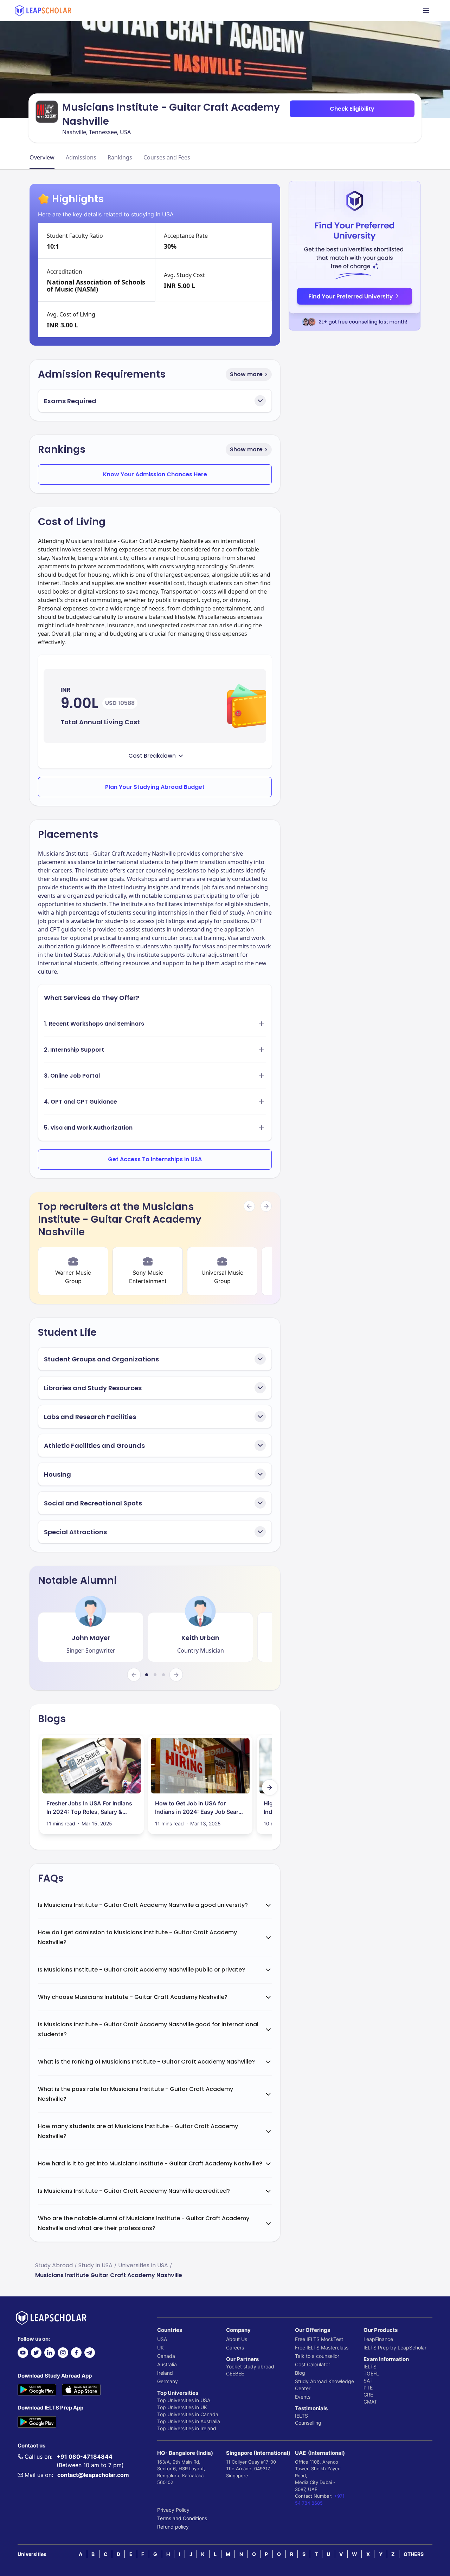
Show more (246, 374)
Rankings (120, 157)
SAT (368, 2381)
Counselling (308, 2423)
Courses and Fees (167, 157)
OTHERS (414, 2554)
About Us (237, 2339)
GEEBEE (235, 2374)
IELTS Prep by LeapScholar (395, 2348)
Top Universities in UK (182, 2407)
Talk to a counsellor (317, 2356)
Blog (300, 2373)
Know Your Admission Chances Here (155, 474)
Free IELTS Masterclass (322, 2348)
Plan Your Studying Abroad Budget (155, 787)
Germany (168, 2381)
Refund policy (173, 2527)
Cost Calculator (313, 2364)
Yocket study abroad (250, 2366)
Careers (235, 2348)
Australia (167, 2364)
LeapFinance (378, 2339)
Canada (166, 2356)
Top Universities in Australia (189, 2421)
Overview (42, 157)
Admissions (81, 157)
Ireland (165, 2373)
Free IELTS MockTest (319, 2339)
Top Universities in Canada (188, 2414)
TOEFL (371, 2374)
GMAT (370, 2402)
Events (303, 2397)
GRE (368, 2395)
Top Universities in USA (184, 2400)
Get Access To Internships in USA (155, 1159)
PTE (368, 2388)
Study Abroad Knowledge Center (324, 2385)
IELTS (301, 2416)
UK (160, 2348)
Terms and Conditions (182, 2518)
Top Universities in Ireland (187, 2428)
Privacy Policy (173, 2510)
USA (162, 2339)
